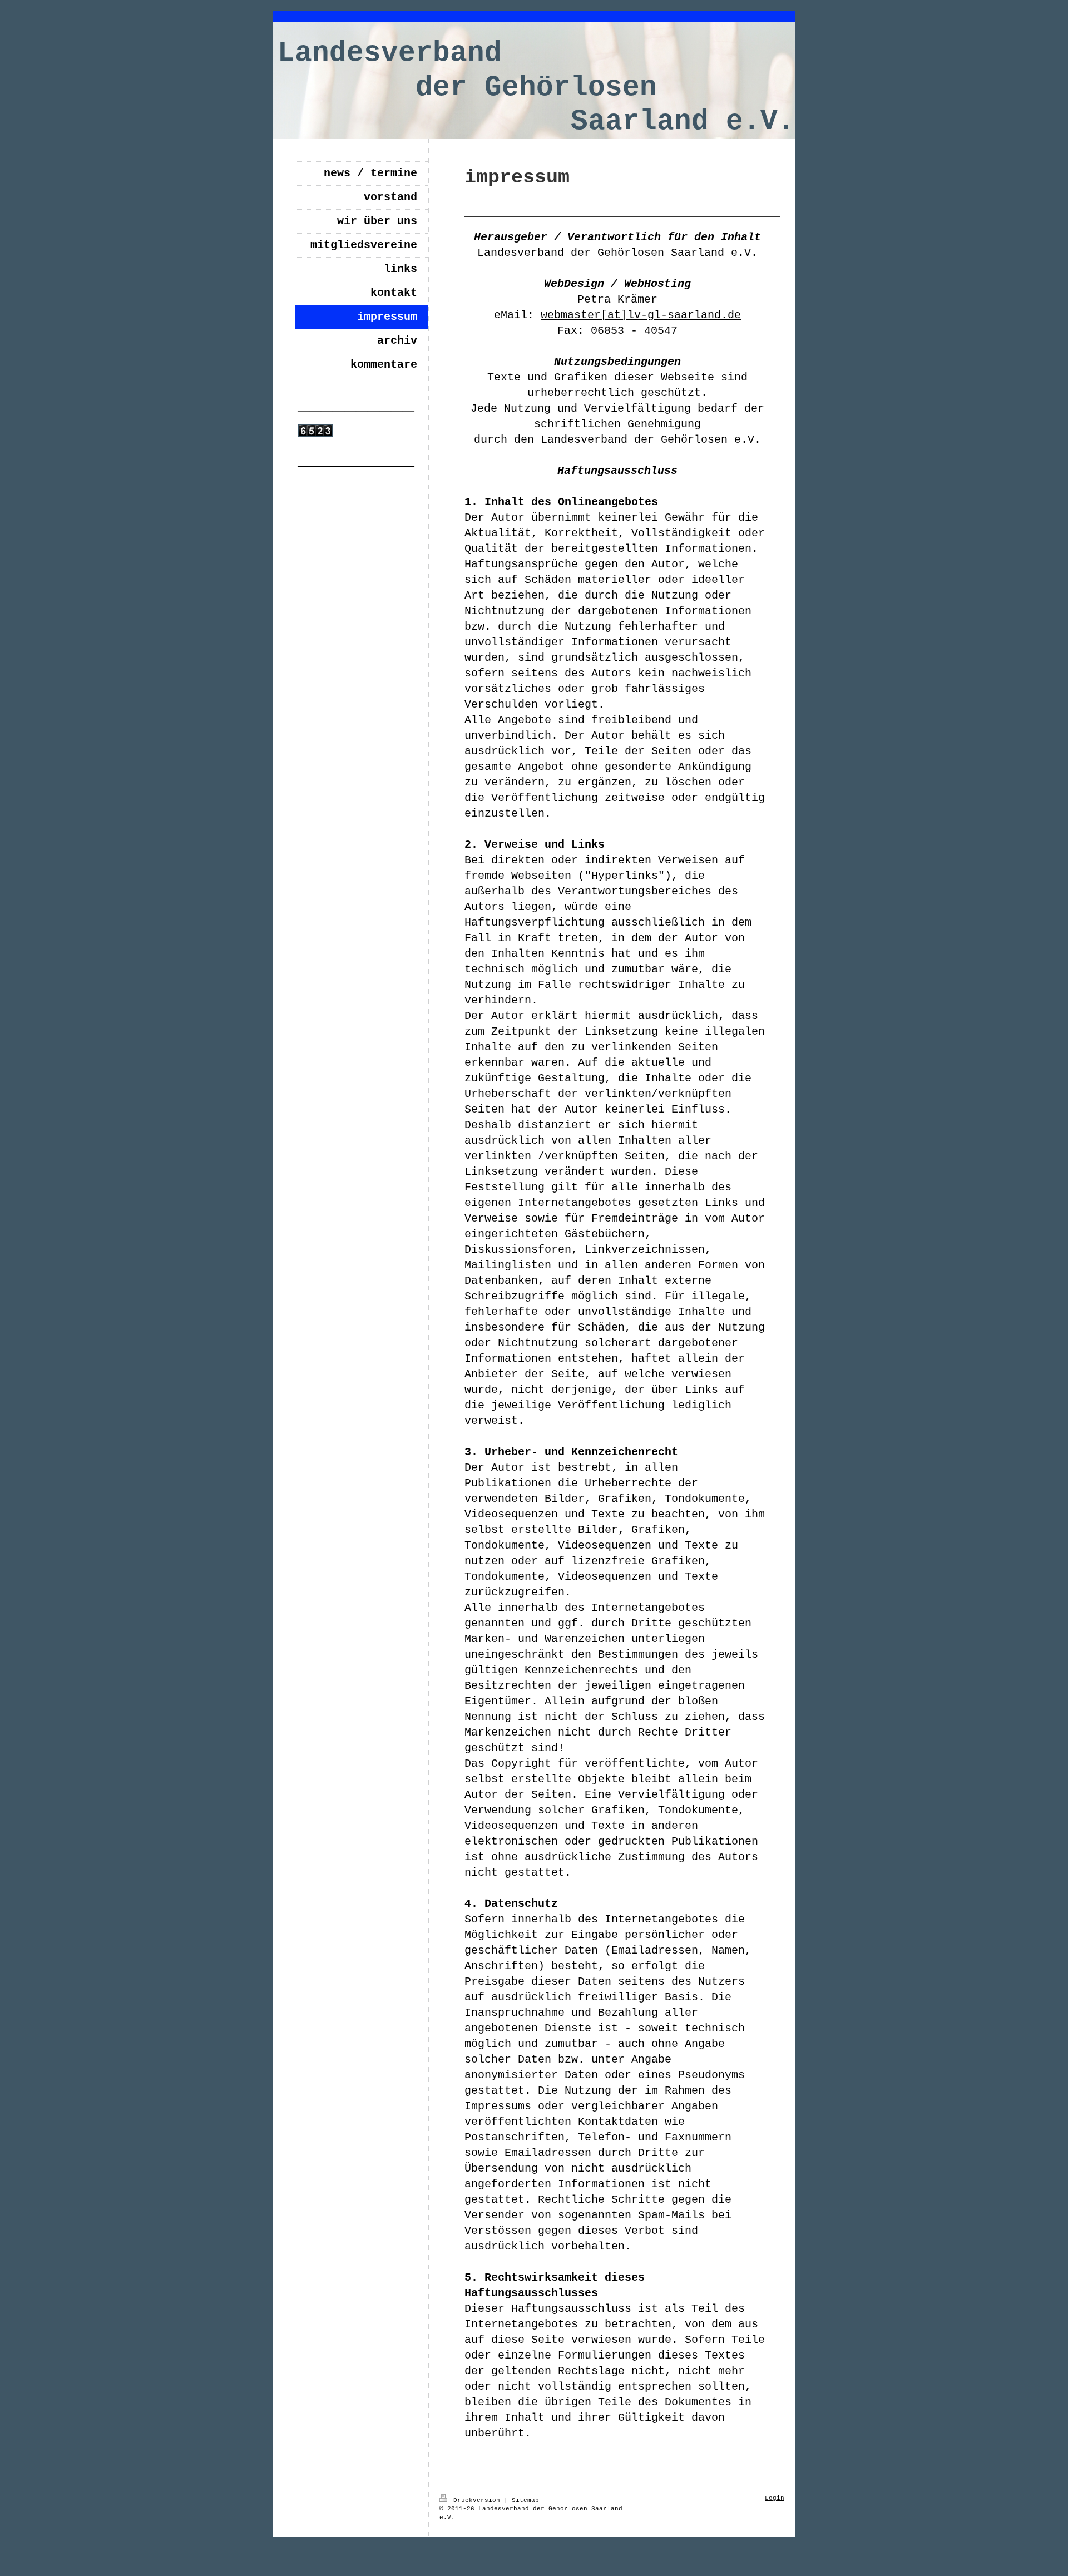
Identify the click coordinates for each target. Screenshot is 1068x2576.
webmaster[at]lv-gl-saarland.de (641, 315)
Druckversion (477, 2500)
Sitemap (525, 2500)
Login (775, 2498)
